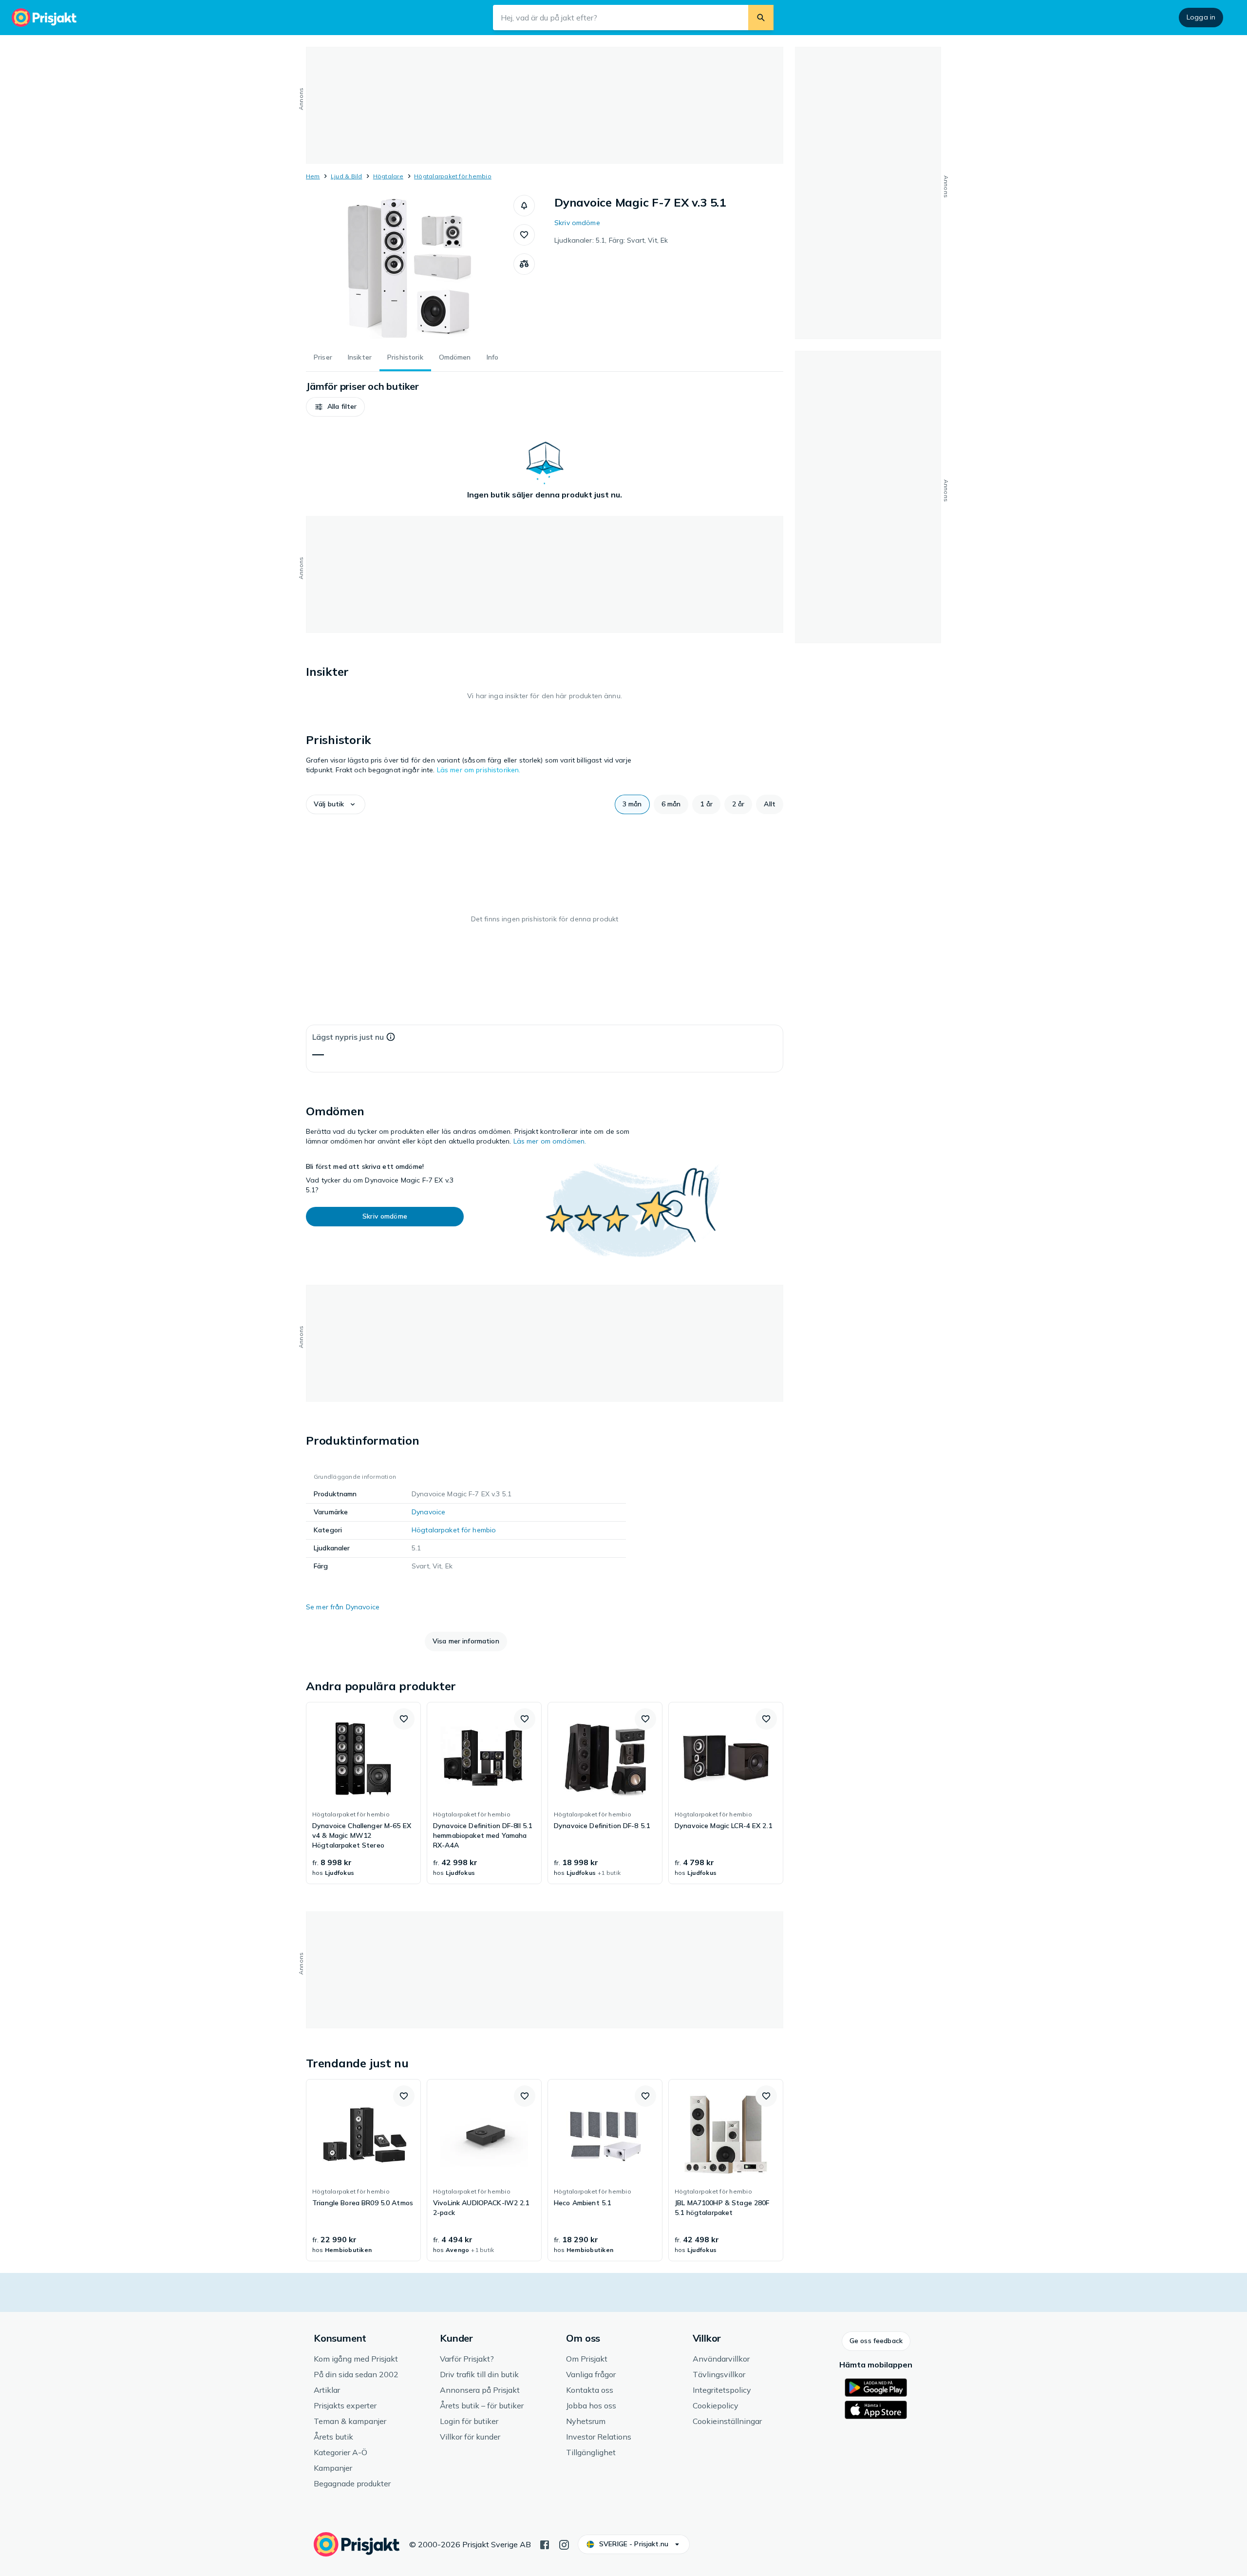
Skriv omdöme (577, 223)
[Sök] (761, 18)
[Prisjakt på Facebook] (545, 2544)
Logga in (1201, 17)
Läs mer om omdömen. (550, 1141)
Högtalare (388, 176)
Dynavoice (428, 1512)
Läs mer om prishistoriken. (479, 770)
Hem (313, 176)
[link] (363, 1793)
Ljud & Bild (347, 176)
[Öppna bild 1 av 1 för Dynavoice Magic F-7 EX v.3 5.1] (410, 268)
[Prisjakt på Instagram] (564, 2544)
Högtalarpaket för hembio (453, 176)
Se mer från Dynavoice (343, 1607)
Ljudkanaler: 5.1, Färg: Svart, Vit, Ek (611, 240)
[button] (524, 206)
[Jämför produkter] (524, 264)
